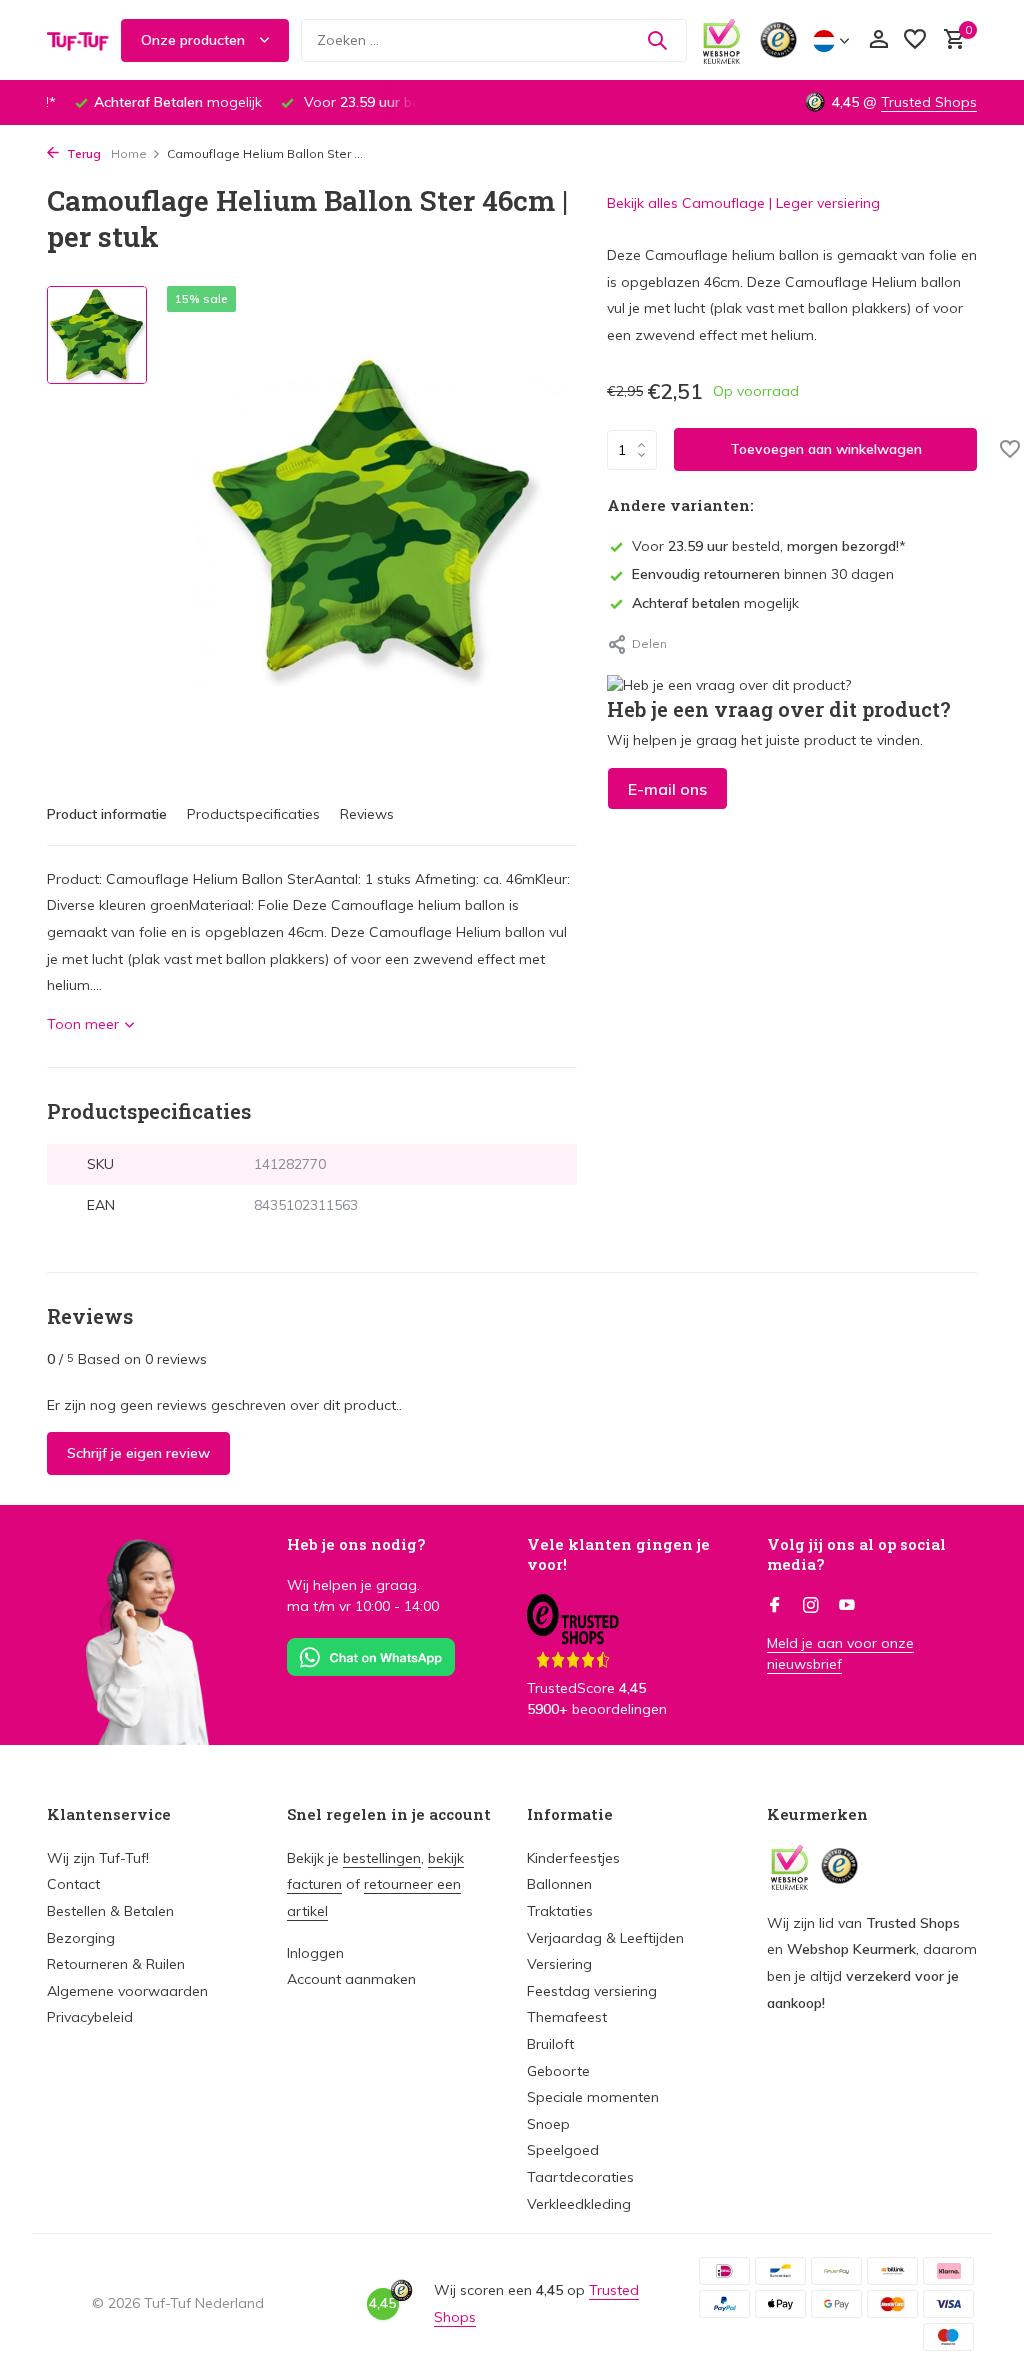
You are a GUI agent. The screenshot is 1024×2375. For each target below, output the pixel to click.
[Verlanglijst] (915, 40)
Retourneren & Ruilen (116, 1964)
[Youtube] (847, 1606)
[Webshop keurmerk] (721, 40)
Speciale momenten (593, 2097)
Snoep (548, 2124)
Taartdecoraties (580, 2177)
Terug (82, 153)
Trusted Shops (929, 102)
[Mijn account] (878, 40)
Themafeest (567, 2017)
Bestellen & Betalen (110, 1911)
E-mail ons (667, 789)
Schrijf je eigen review (138, 1453)
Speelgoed (563, 2150)
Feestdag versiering (592, 1991)
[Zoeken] (657, 40)
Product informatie (107, 814)
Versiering (559, 1964)
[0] (949, 40)
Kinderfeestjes (573, 1858)
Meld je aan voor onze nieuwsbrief (840, 1653)
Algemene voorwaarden (127, 1991)
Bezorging (81, 1938)
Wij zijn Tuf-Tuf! (98, 1858)
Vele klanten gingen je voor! (618, 1554)
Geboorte (558, 2071)
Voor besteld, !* (769, 546)
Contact (73, 1884)
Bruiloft (550, 2044)
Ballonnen (559, 1884)
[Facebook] (775, 1606)
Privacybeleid (90, 2017)
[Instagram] (811, 1606)
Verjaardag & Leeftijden (605, 1938)
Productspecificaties (253, 814)
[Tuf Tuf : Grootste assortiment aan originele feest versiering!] (78, 40)
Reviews (367, 814)
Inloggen (315, 1953)
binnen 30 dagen (763, 574)
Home (129, 153)
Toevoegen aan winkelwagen (826, 449)
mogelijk (715, 603)
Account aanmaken (351, 1979)
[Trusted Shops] (778, 40)
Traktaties (560, 1911)
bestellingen (382, 1858)
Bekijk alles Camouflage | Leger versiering (743, 203)
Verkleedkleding (579, 2204)
